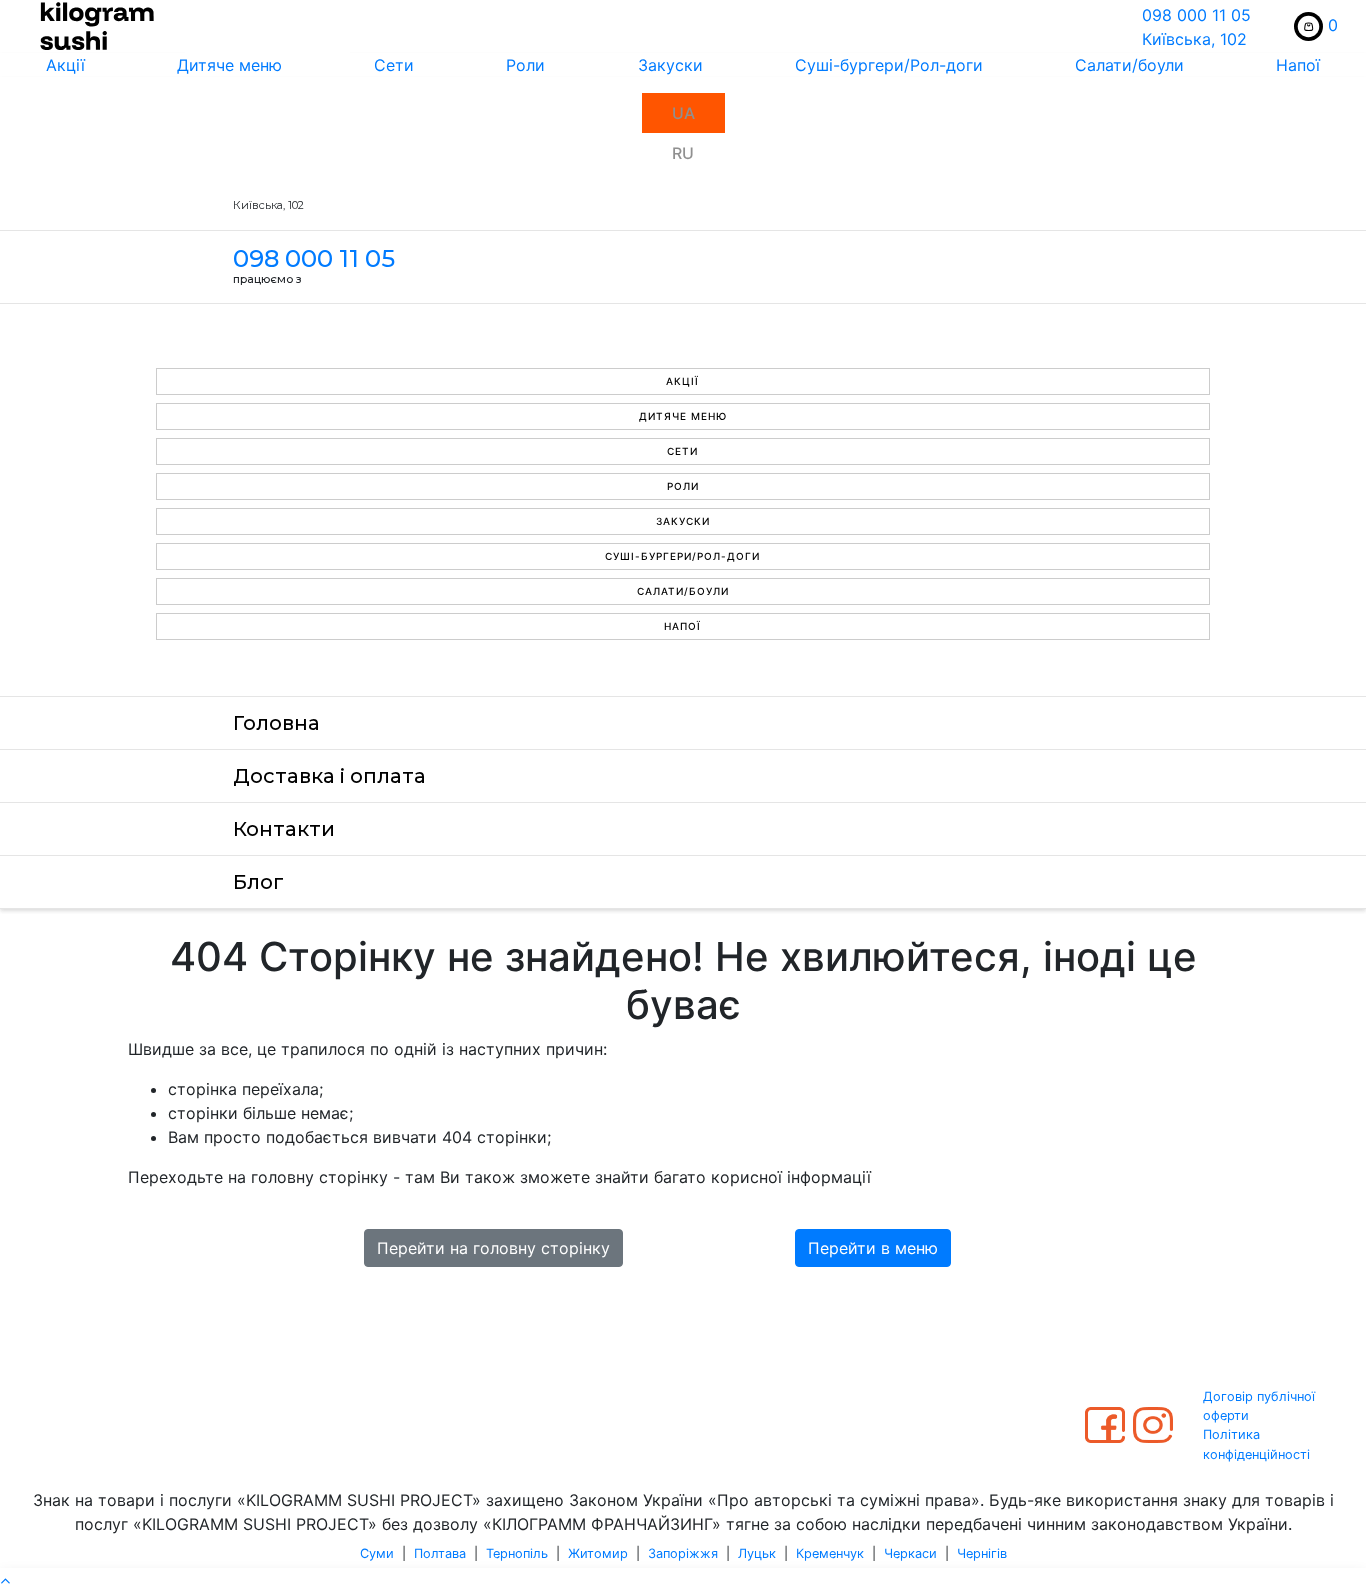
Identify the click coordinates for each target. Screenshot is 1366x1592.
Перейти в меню (873, 1248)
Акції (65, 65)
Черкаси (910, 1553)
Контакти (284, 829)
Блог (258, 882)
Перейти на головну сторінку (493, 1248)
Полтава (440, 1553)
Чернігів (982, 1553)
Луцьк (757, 1553)
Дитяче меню (229, 65)
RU (683, 153)
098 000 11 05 (1196, 15)
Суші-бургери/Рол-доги (889, 65)
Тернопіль (517, 1553)
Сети (394, 65)
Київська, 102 (1194, 39)
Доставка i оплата (329, 776)
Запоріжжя (683, 1553)
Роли (525, 65)
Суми (377, 1553)
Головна (276, 723)
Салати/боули (1129, 65)
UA (683, 113)
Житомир (598, 1553)
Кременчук (830, 1553)
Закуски (670, 65)
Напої (1298, 65)
